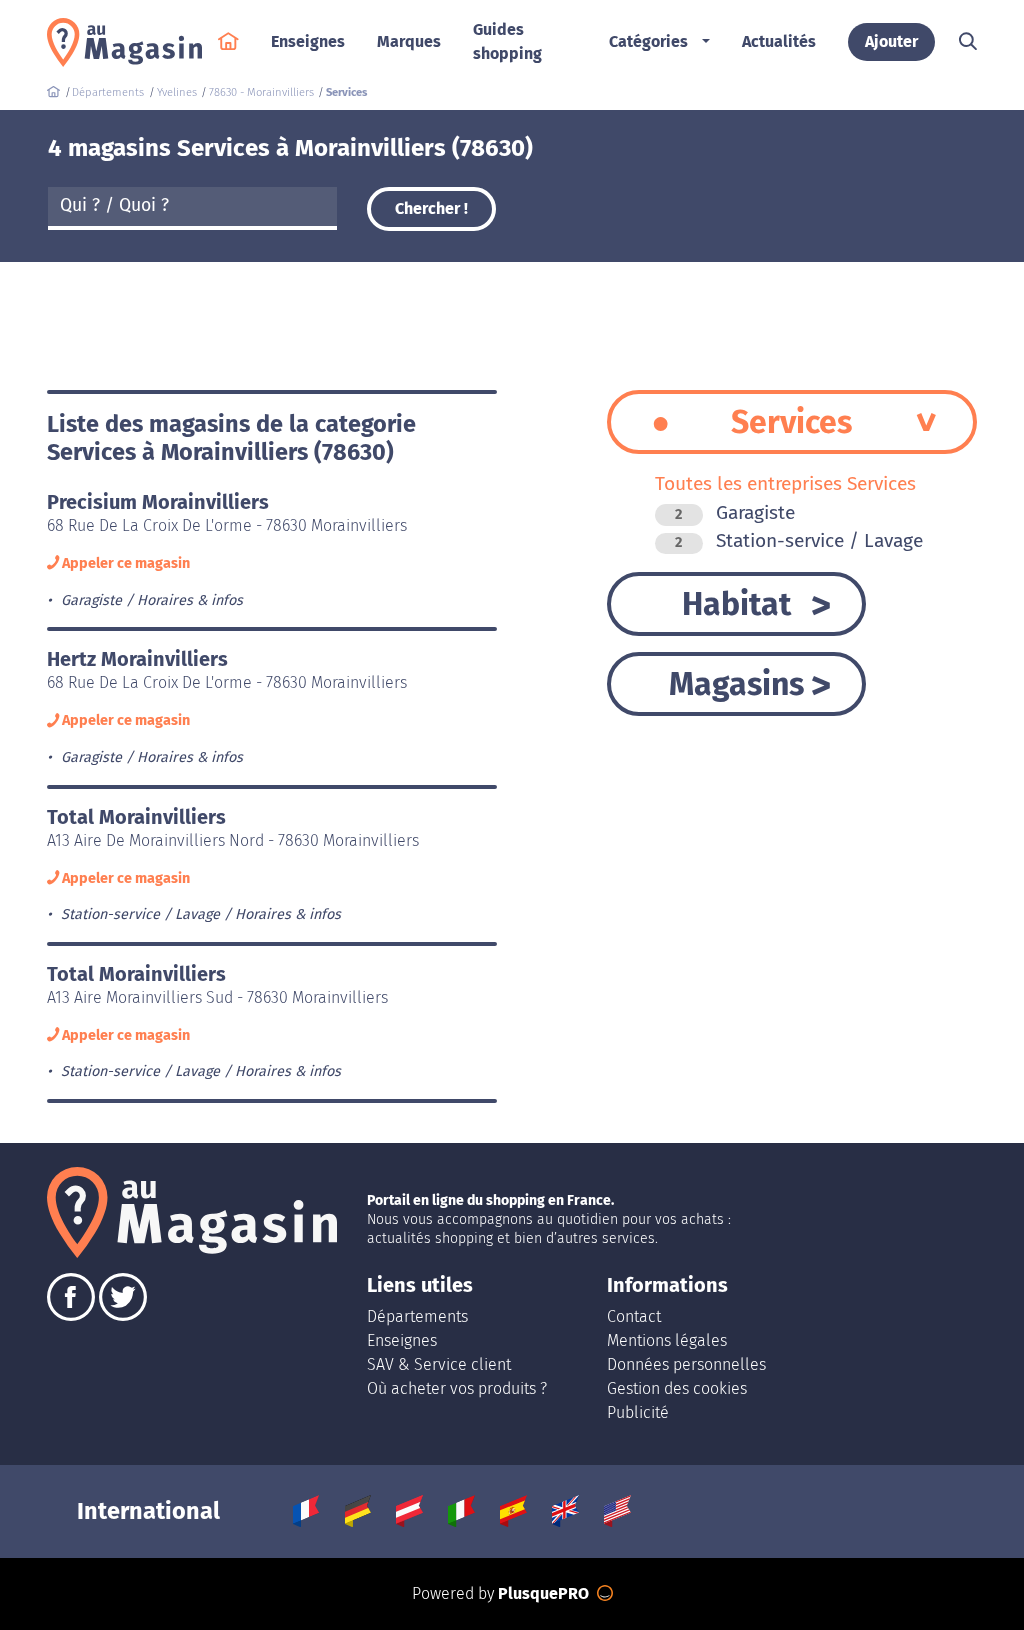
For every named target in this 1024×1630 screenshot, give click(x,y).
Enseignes (402, 1340)
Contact (634, 1316)
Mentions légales (667, 1340)
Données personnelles (686, 1364)
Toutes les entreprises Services (785, 483)
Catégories (648, 41)
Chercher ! (431, 208)
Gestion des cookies (677, 1388)
